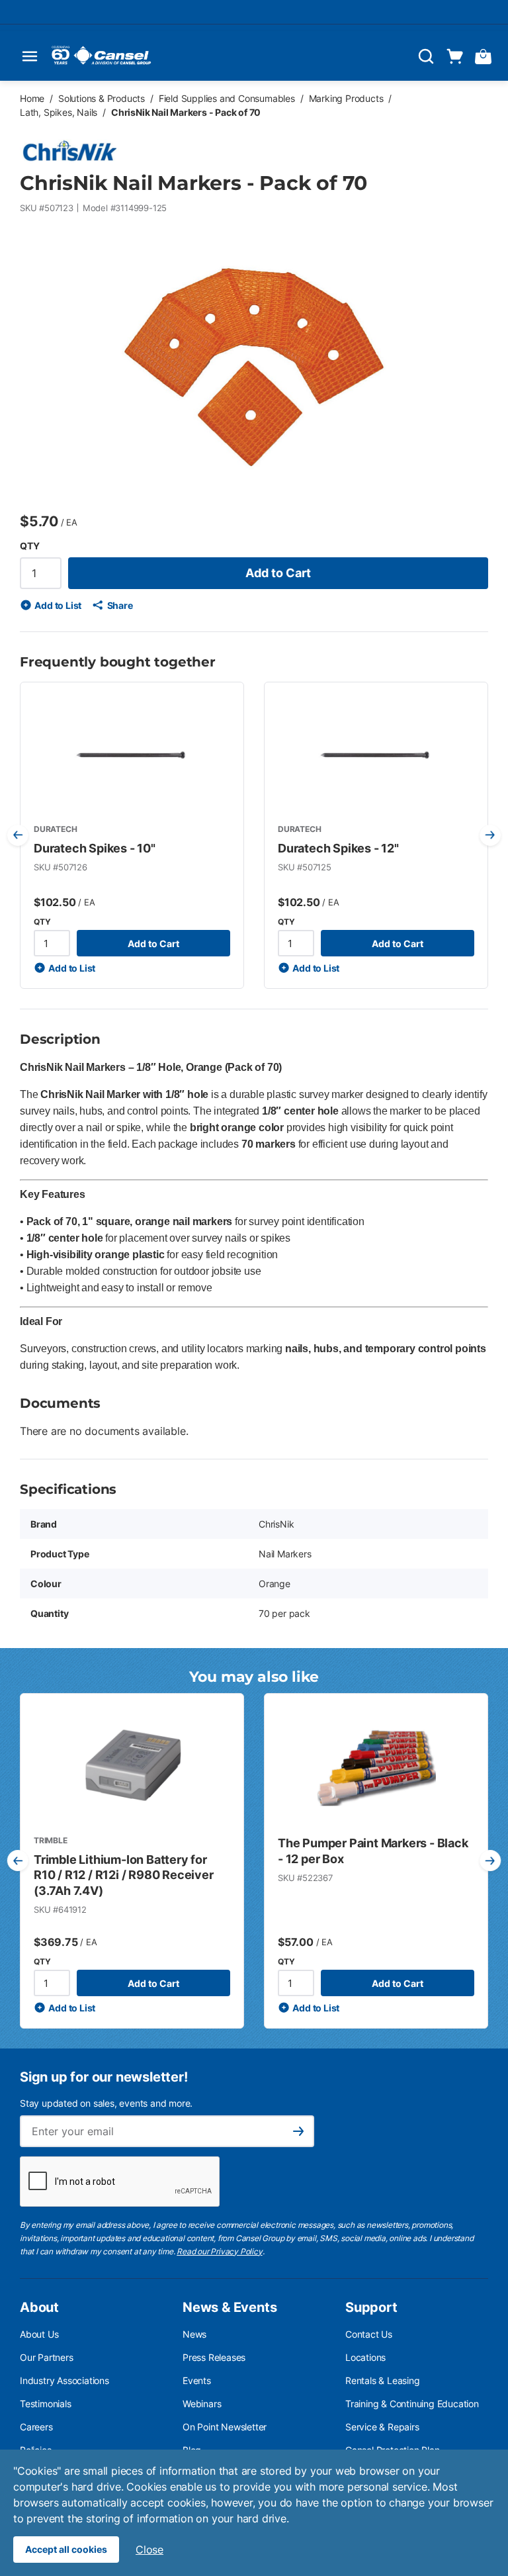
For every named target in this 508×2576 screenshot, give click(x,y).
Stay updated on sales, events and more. (106, 2103)
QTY (29, 546)
